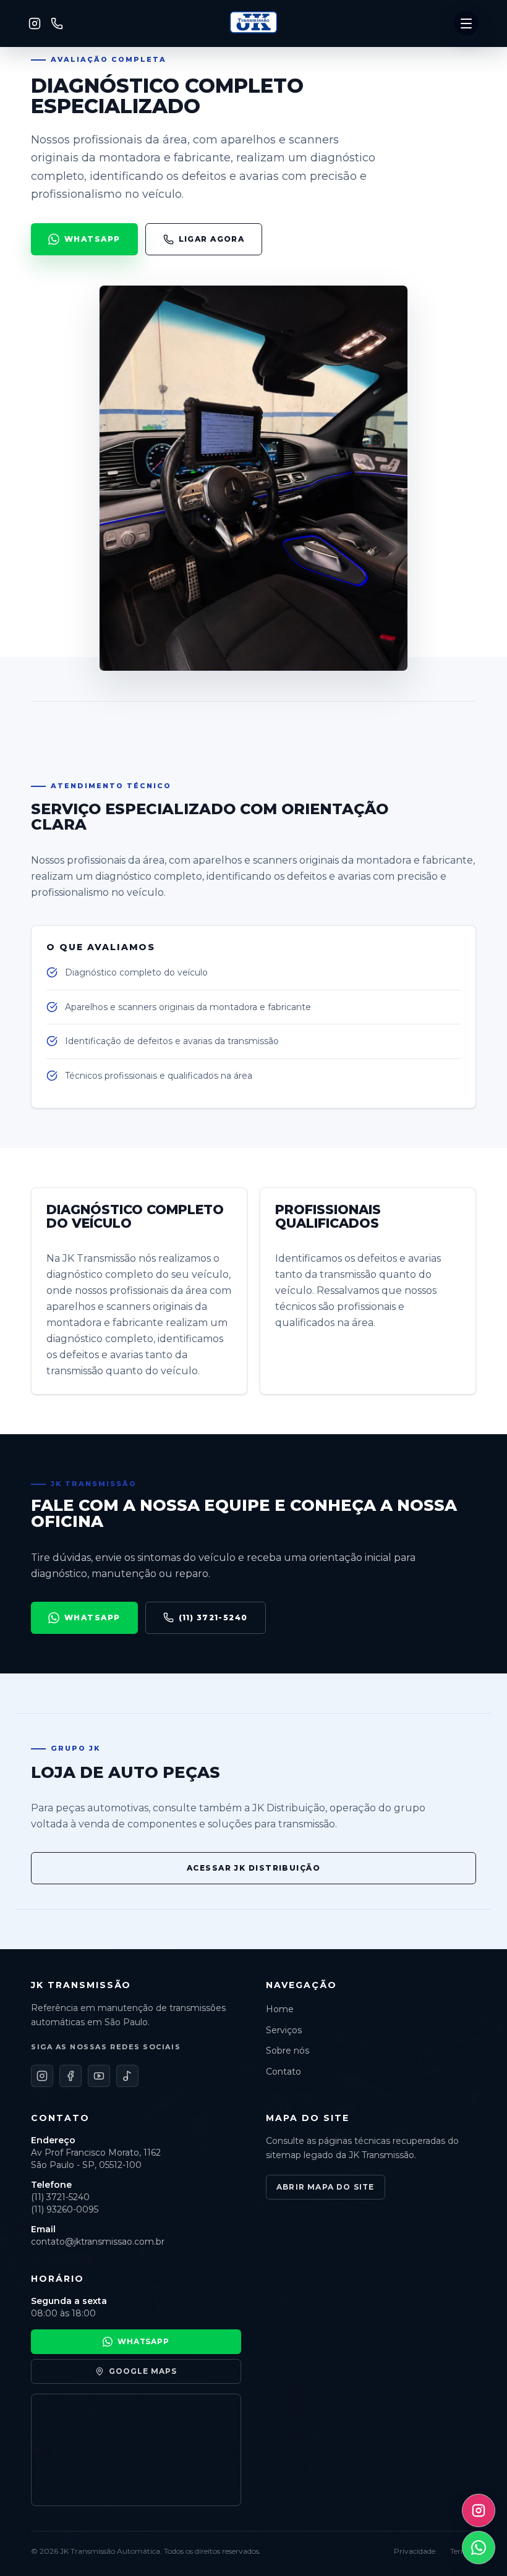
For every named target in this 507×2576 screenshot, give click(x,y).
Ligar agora (212, 239)
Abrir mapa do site (326, 2187)
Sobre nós (62, 106)
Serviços (55, 76)
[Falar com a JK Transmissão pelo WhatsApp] (479, 2548)
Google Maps (143, 2371)
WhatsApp (92, 239)
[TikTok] (91, 167)
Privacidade (415, 2551)
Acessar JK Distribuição (253, 1868)
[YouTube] (67, 167)
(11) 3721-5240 (213, 1617)
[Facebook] (44, 167)
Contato (54, 136)
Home (39, 47)
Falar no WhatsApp (253, 199)
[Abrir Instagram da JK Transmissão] (479, 2510)
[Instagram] (35, 23)
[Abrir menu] (466, 23)
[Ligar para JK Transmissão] (57, 23)
